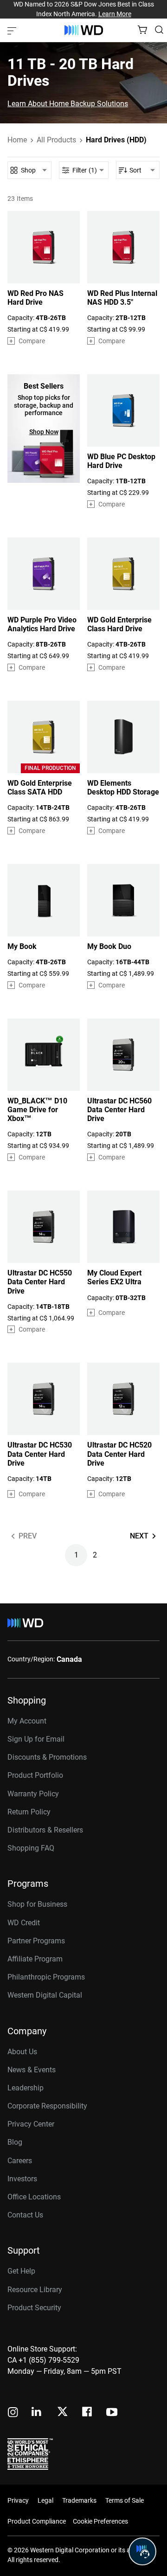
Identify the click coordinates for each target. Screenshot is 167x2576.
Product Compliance (37, 2521)
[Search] (159, 30)
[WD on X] (62, 2412)
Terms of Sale (125, 2500)
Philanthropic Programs (46, 1977)
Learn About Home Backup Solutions (68, 104)
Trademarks (79, 2500)
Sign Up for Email (36, 1739)
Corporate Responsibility (47, 2106)
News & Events (32, 2070)
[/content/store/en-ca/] (84, 30)
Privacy (18, 2500)
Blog (15, 2142)
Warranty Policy (33, 1794)
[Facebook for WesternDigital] (88, 2413)
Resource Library (35, 2290)
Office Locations (34, 2197)
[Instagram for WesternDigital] (13, 2413)
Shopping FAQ (31, 1848)
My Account (27, 1721)
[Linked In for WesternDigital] (37, 2413)
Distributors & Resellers (45, 1830)
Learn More (115, 14)
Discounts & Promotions (47, 1757)
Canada (69, 1659)
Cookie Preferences (100, 2521)
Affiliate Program (35, 1959)
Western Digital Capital (45, 1995)
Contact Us (25, 2215)
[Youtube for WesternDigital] (112, 2413)
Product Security (34, 2308)
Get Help (21, 2271)
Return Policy (29, 1812)
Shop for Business (37, 1904)
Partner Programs (36, 1941)
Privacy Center (31, 2124)
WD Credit (24, 1923)
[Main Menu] (13, 30)
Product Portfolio (35, 1775)
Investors (22, 2179)
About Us (22, 2052)
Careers (20, 2161)
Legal (45, 2500)
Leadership (26, 2088)
